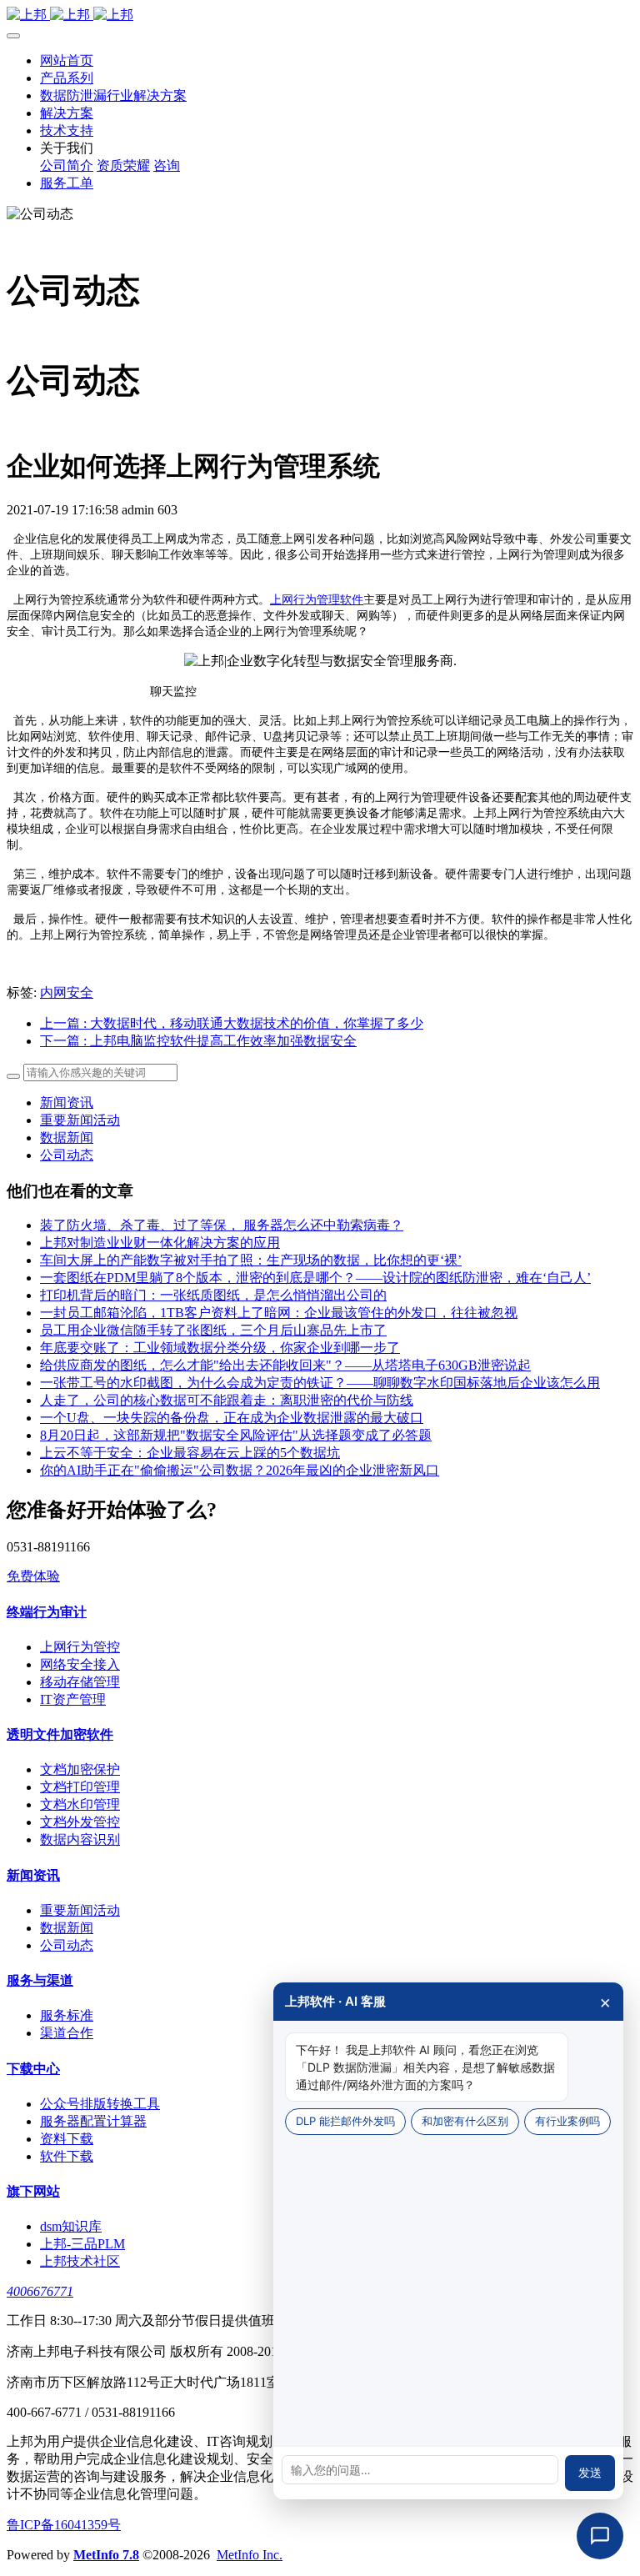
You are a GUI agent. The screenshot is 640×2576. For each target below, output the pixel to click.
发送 (590, 2473)
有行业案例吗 (567, 2121)
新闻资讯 (67, 1103)
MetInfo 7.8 (106, 2555)
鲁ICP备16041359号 (64, 2525)
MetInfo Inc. (250, 2555)
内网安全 (67, 992)
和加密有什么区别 (465, 2121)
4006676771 (40, 2291)
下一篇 (198, 1041)
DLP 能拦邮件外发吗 (345, 2121)
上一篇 (232, 1023)
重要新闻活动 (80, 1120)
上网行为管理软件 (317, 600)
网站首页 (67, 60)
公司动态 (67, 1155)
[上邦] (320, 15)
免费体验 (33, 1576)
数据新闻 (67, 1138)
